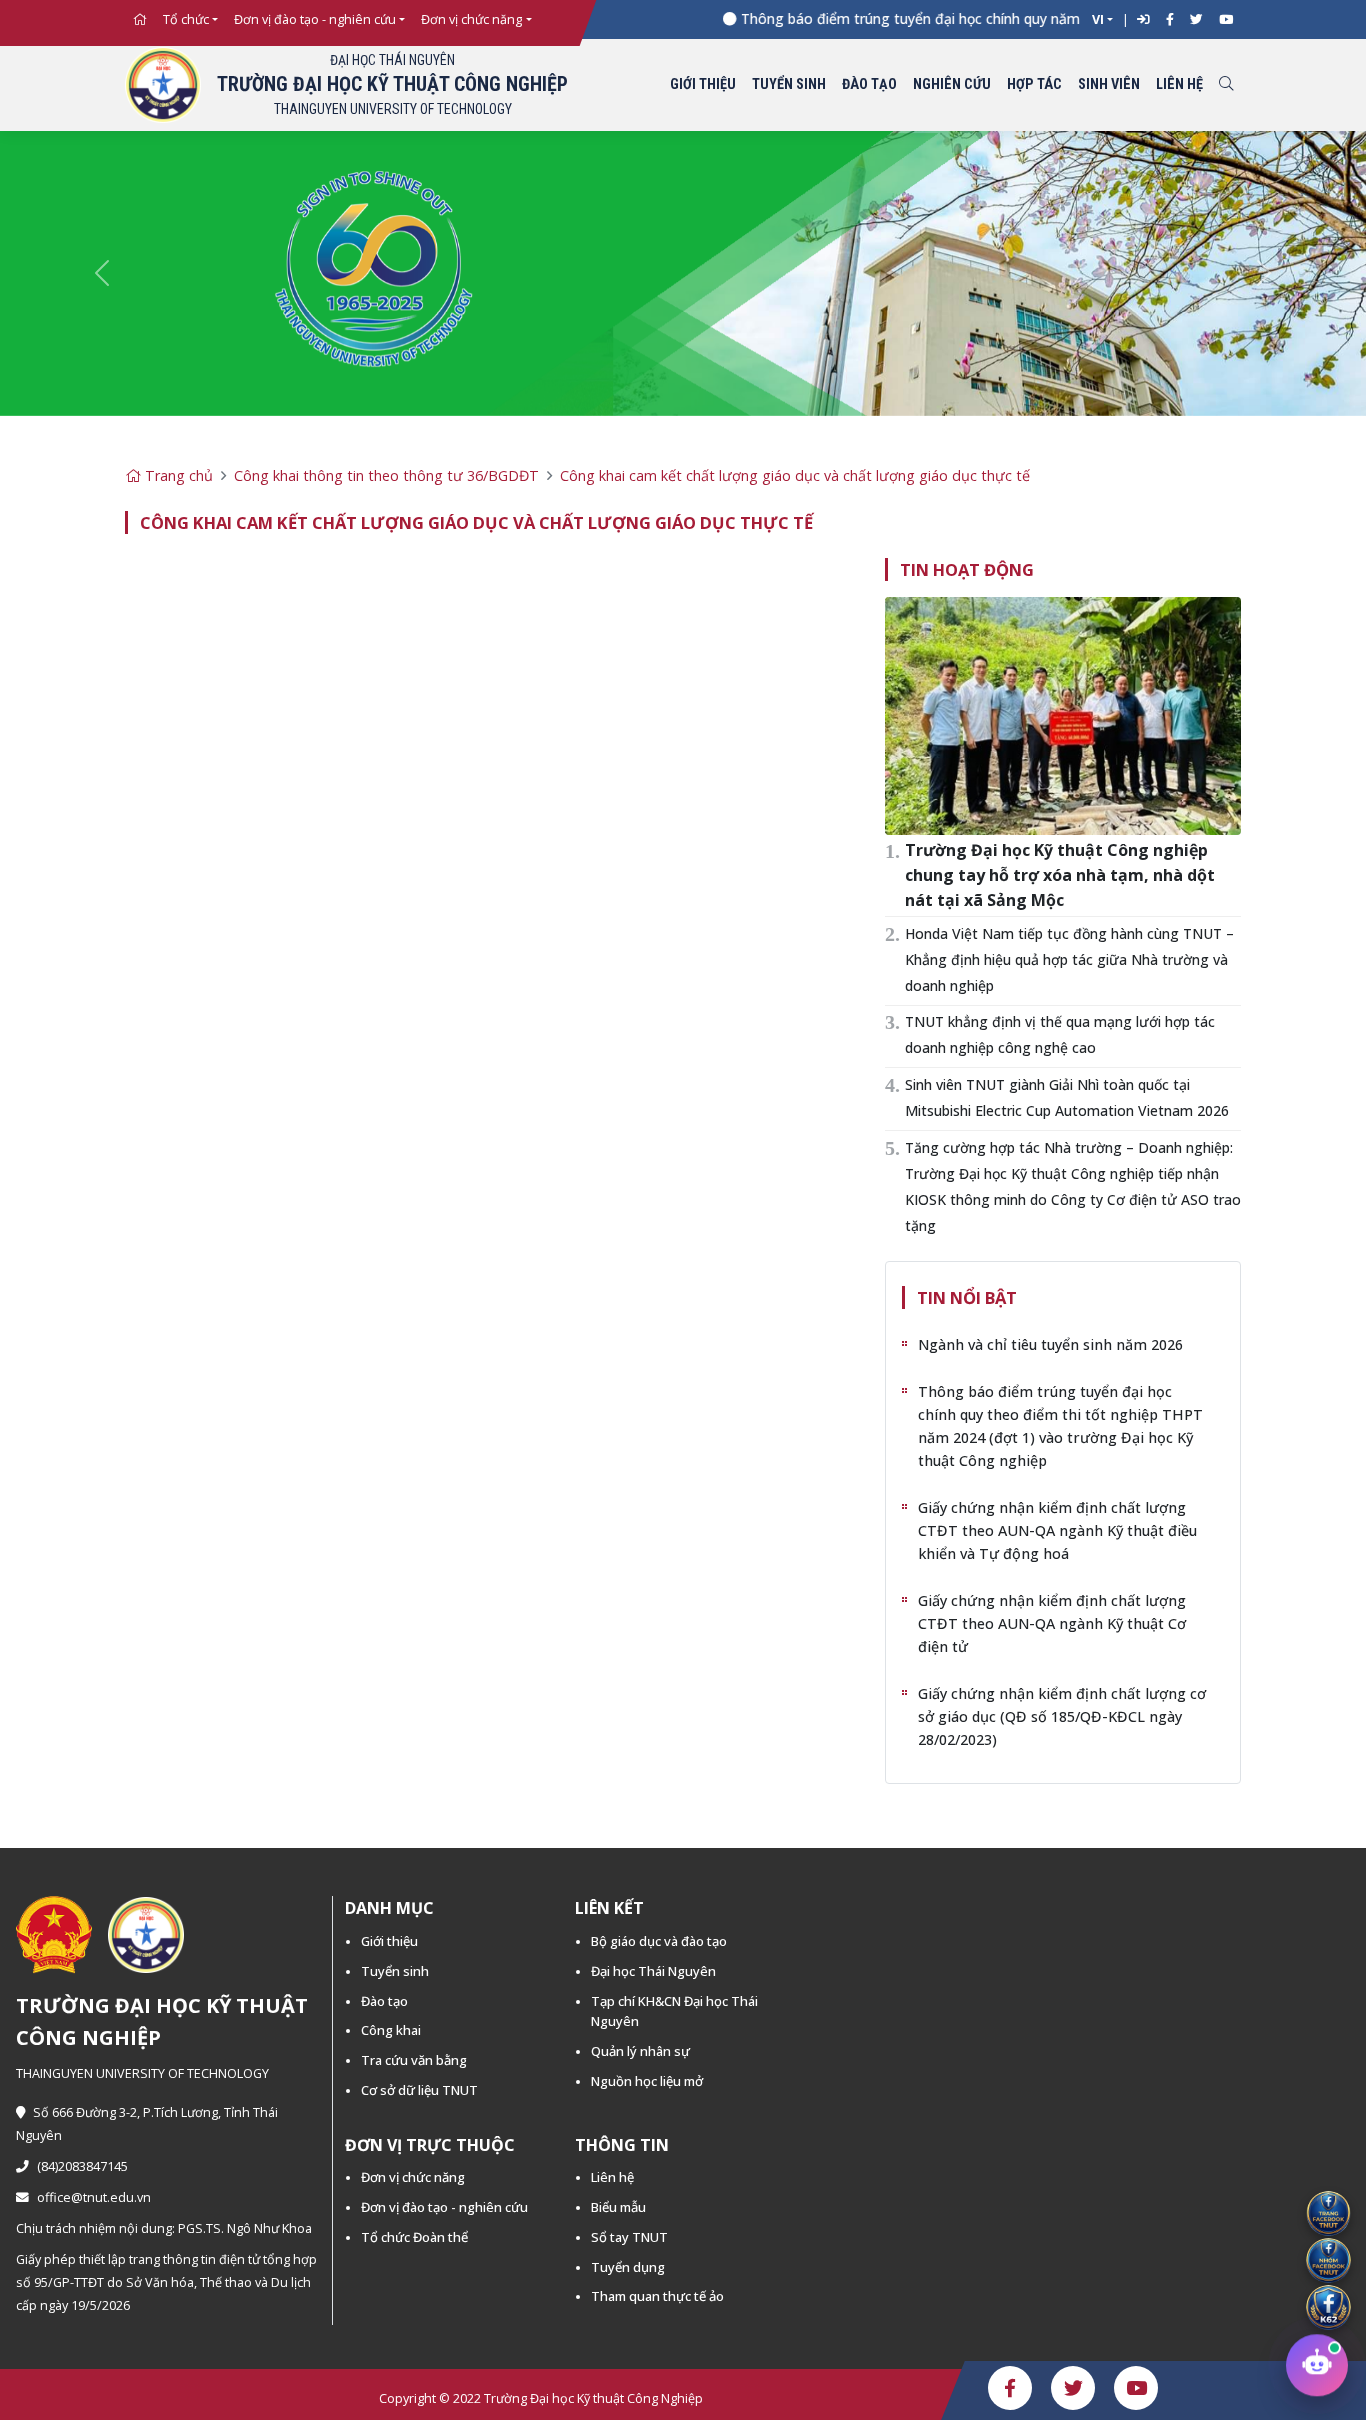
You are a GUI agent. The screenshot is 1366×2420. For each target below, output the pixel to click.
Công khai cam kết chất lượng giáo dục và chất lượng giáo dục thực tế (795, 475)
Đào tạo (869, 84)
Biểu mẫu (618, 2207)
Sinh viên (1109, 84)
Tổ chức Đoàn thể (414, 2237)
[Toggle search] (1226, 85)
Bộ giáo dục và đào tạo (659, 1941)
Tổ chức (186, 19)
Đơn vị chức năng (471, 19)
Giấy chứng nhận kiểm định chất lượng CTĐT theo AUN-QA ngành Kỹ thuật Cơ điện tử (1052, 1623)
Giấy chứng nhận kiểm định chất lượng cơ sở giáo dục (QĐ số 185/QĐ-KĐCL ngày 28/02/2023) (1062, 1716)
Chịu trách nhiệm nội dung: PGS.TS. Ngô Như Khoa (164, 2228)
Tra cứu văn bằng (414, 2060)
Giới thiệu (703, 84)
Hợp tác (1034, 84)
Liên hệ (1179, 84)
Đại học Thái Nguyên (653, 1971)
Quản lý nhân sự (640, 2051)
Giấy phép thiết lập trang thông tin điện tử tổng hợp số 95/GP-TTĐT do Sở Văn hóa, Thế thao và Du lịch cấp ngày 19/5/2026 (166, 2282)
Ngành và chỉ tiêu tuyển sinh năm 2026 (1050, 1344)
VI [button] (1098, 19)
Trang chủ (177, 475)
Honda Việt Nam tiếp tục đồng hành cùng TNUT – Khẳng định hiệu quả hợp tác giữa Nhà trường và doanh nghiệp (1069, 959)
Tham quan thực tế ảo (657, 2296)
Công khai (391, 2030)
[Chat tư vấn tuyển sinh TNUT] (1317, 2367)
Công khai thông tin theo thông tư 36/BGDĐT (386, 475)
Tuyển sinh (789, 84)
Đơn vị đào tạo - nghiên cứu (315, 19)
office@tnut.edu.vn (94, 2197)
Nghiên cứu (952, 84)
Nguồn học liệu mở (647, 2081)
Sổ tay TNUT (629, 2237)
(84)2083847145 (82, 2166)
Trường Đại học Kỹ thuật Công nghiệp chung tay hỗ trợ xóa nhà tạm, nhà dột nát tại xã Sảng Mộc (1060, 875)
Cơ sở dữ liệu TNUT (419, 2090)
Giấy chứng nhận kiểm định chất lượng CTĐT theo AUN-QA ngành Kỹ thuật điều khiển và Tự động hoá (1057, 1530)
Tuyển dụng (628, 2267)
